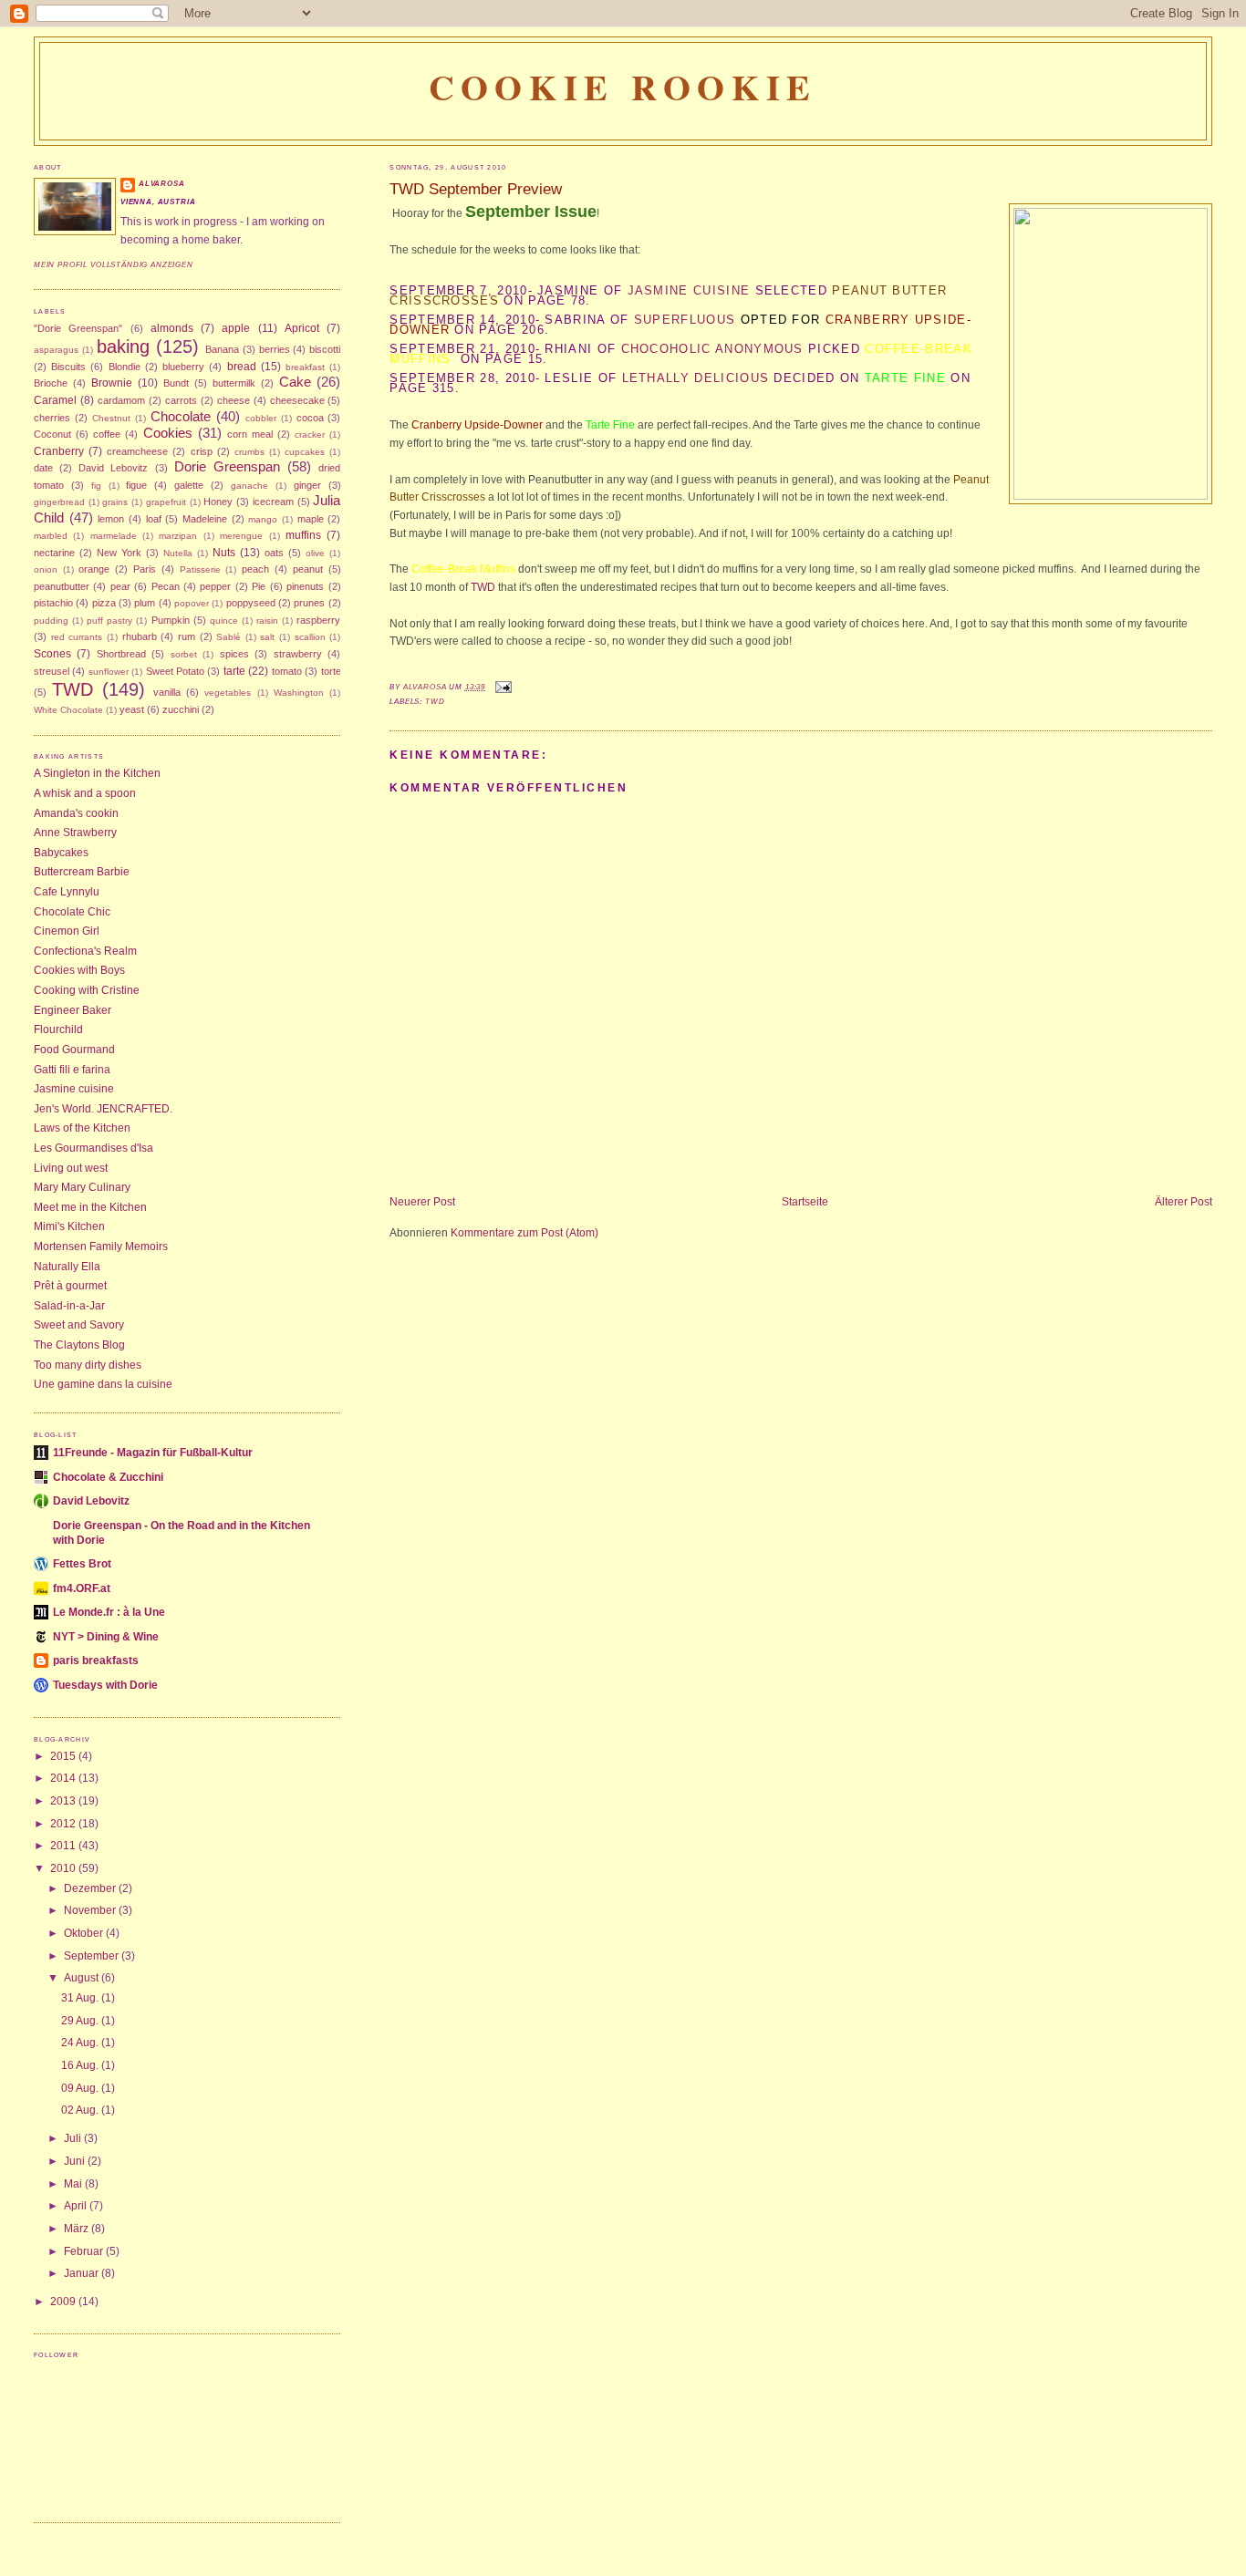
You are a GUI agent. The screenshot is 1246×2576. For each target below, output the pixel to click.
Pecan (166, 586)
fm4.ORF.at (82, 1588)
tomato (287, 671)
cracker (310, 435)
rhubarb (140, 636)
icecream (273, 502)
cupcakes (305, 452)
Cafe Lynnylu (67, 892)
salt (267, 637)
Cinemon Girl (67, 931)
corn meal (250, 434)
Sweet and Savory (79, 1325)
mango (263, 519)
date (43, 468)
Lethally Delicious (696, 378)
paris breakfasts (96, 1660)
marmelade (114, 536)
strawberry (298, 654)
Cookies (168, 433)
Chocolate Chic (72, 912)
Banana (222, 349)
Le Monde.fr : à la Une (109, 1612)
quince (224, 621)
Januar (83, 2273)
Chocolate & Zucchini (108, 1477)
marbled (51, 536)
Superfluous (685, 320)
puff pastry (109, 621)
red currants (77, 637)
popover (192, 603)
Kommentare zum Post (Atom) (524, 1233)
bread (242, 367)
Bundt (176, 383)
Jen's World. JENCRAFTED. (103, 1109)
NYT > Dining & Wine (106, 1637)
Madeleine (205, 519)
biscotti (325, 349)
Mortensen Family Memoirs (101, 1247)
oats (274, 553)
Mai (74, 2184)
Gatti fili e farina (72, 1070)
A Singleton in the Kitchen (97, 773)
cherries (52, 418)
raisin (267, 621)
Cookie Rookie (623, 87)
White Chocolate (68, 710)
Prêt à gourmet (70, 1286)
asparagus (56, 350)
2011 (64, 1846)
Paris (145, 569)
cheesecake (297, 400)
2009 (64, 2302)
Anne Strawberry (75, 833)
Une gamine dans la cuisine (103, 1384)
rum (187, 636)
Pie (259, 586)
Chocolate (181, 417)
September (93, 1956)
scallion (310, 637)
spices (234, 654)
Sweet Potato (175, 671)
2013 (64, 1801)
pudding (51, 621)
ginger (307, 485)
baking (123, 347)
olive (315, 553)
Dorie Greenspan (227, 467)
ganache (249, 486)
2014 (64, 1778)
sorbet (184, 654)
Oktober (85, 1933)
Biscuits (68, 367)
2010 (64, 1868)
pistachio (53, 603)
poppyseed (251, 603)
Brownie (112, 383)
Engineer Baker (73, 1010)
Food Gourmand (74, 1050)
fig (96, 486)
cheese (234, 400)
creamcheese (137, 451)
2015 (64, 1756)
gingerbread (59, 502)
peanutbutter (62, 586)
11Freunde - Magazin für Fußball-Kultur (153, 1453)
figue (136, 485)
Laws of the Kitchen (82, 1128)
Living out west (71, 1168)
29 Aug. (81, 2021)
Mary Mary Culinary (82, 1187)
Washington (299, 693)
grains (115, 502)
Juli (74, 2138)
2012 (64, 1824)
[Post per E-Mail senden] (503, 687)
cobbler (261, 418)
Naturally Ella (67, 1267)
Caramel (55, 400)
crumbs (249, 452)
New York (119, 553)
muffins (303, 535)
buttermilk (234, 383)
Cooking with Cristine (87, 990)
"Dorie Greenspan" (78, 328)
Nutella (178, 553)
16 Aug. (81, 2065)
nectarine (54, 553)
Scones (52, 654)
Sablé (228, 637)
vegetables (228, 693)
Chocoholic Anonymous (712, 349)
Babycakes (61, 853)
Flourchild (58, 1029)
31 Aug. (81, 1998)
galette (189, 485)
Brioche (51, 383)
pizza (104, 603)
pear (120, 586)
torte (331, 671)
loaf (154, 519)
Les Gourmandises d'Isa (93, 1148)
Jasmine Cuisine (689, 290)
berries (275, 349)
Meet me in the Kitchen (90, 1207)
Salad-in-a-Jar (69, 1306)
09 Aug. (81, 2088)
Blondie (125, 367)
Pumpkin (171, 620)
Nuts (224, 553)
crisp (202, 451)
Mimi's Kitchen (69, 1226)
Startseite (805, 1202)
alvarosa (162, 183)
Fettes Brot (82, 1564)
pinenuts (305, 586)
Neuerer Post (422, 1202)
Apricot (302, 328)
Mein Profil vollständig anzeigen (114, 264)
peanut (308, 569)
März (78, 2229)
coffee (107, 434)
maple (311, 519)
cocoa (310, 418)
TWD (484, 587)
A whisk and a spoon (85, 793)
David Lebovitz (113, 468)
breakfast (305, 367)
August (83, 1978)
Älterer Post (1184, 1202)
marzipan (178, 536)
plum (145, 603)
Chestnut (111, 418)
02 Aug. (81, 2110)
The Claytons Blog (79, 1345)
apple (236, 328)
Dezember (91, 1888)
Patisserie (200, 569)
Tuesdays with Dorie (105, 1685)
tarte (234, 671)
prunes (309, 603)
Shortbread (121, 654)
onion (46, 569)
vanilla (167, 692)
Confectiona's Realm (85, 951)
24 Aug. (81, 2043)
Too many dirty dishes (88, 1365)
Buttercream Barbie (82, 872)
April (77, 2206)
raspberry (318, 620)
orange (94, 569)
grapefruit (166, 502)
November (91, 1910)
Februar (85, 2251)
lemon (111, 519)
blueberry (183, 367)
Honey (218, 502)
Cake (295, 382)
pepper (215, 586)
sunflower (109, 672)
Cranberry (59, 451)
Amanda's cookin (76, 813)
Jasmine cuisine (74, 1089)
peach (255, 569)
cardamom (121, 400)
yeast (132, 709)
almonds (172, 328)
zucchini (181, 709)
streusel (52, 671)
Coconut (52, 434)
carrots (181, 400)
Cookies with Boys (79, 970)
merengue (241, 536)
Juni (76, 2161)
